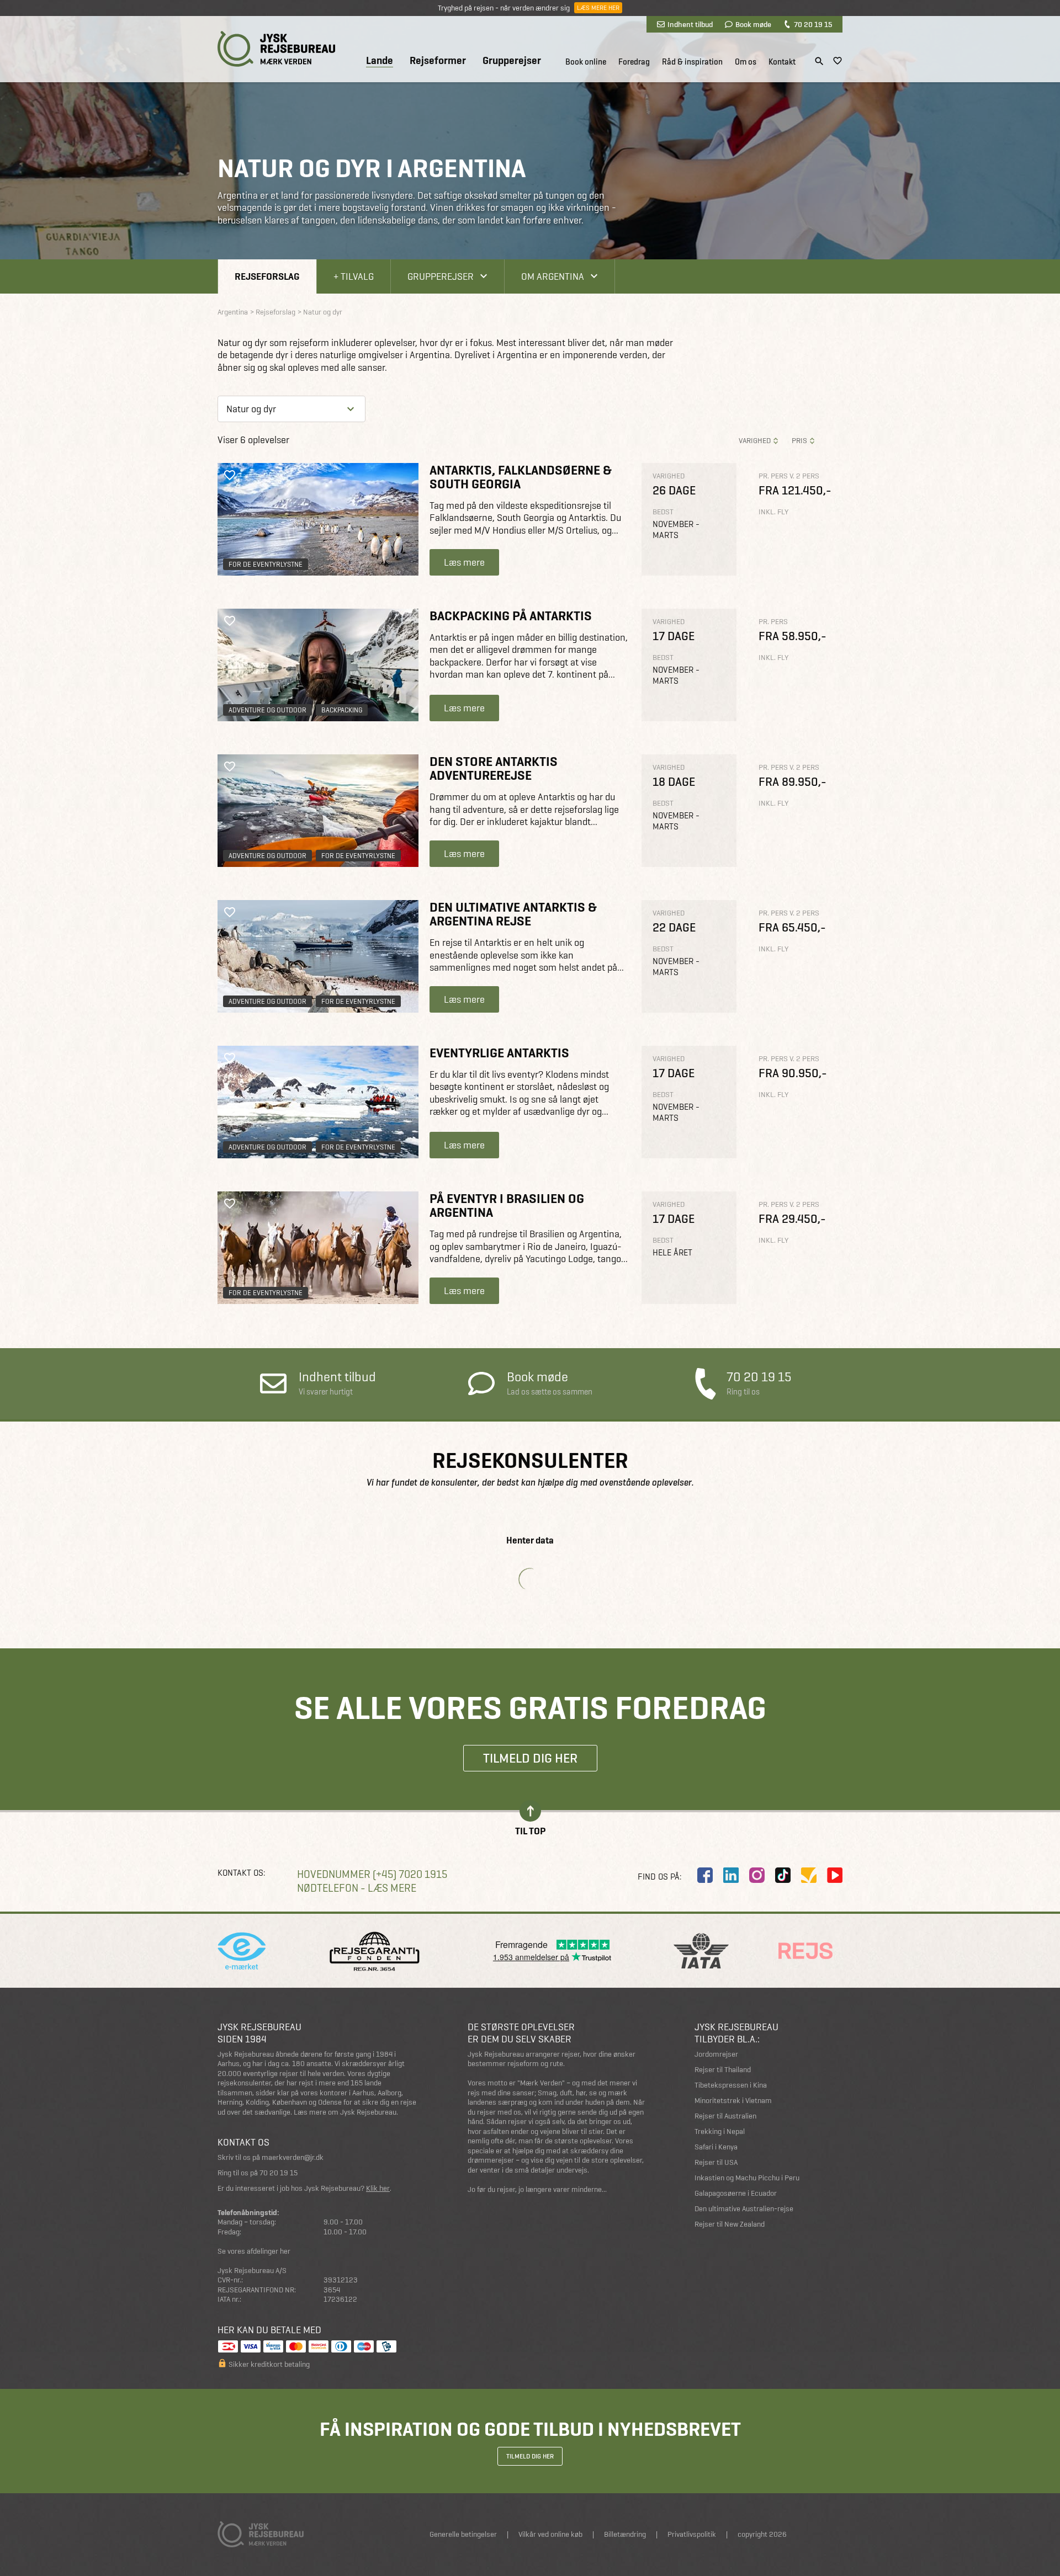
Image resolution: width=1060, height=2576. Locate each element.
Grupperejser (512, 61)
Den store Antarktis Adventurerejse (494, 768)
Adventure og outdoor (267, 710)
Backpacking (342, 710)
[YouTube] (835, 1875)
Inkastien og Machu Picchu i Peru (747, 2178)
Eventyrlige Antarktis (499, 1053)
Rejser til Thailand (723, 2070)
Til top (530, 1830)
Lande (380, 61)
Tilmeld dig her (530, 1758)
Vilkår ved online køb (550, 2534)
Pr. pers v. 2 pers (789, 476)
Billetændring (625, 2534)
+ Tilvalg (354, 276)
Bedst (663, 512)
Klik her (378, 2188)
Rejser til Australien (725, 2116)
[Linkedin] (731, 1875)
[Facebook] (705, 1875)
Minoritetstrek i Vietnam (733, 2101)
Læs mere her (598, 8)
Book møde (753, 24)
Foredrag (634, 62)
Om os (746, 62)
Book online (586, 62)
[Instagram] (757, 1875)
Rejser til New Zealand (730, 2224)
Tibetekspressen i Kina (731, 2085)
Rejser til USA (716, 2162)
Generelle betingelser (463, 2534)
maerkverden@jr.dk (293, 2157)
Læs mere (464, 562)
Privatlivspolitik (692, 2534)
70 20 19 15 (813, 24)
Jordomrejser (716, 2054)
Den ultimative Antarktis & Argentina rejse (513, 914)
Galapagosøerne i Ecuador (736, 2193)
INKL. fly (773, 512)
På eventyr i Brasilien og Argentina (507, 1205)
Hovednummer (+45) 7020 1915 (372, 1874)
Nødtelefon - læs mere (357, 1888)
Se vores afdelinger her (254, 2251)
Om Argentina (553, 276)
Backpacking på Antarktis (511, 616)
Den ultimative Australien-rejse (744, 2209)
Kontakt (782, 62)
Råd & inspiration (692, 62)
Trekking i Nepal (720, 2131)
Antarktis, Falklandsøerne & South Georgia (521, 477)
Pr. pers (773, 622)
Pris (799, 441)
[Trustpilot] (809, 1875)
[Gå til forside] (276, 49)
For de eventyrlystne (266, 564)
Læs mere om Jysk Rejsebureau (345, 2112)
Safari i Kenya (716, 2147)
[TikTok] (783, 1875)
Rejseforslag (267, 276)
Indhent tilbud (690, 24)
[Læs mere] (318, 519)
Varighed (755, 441)
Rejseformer (438, 61)
